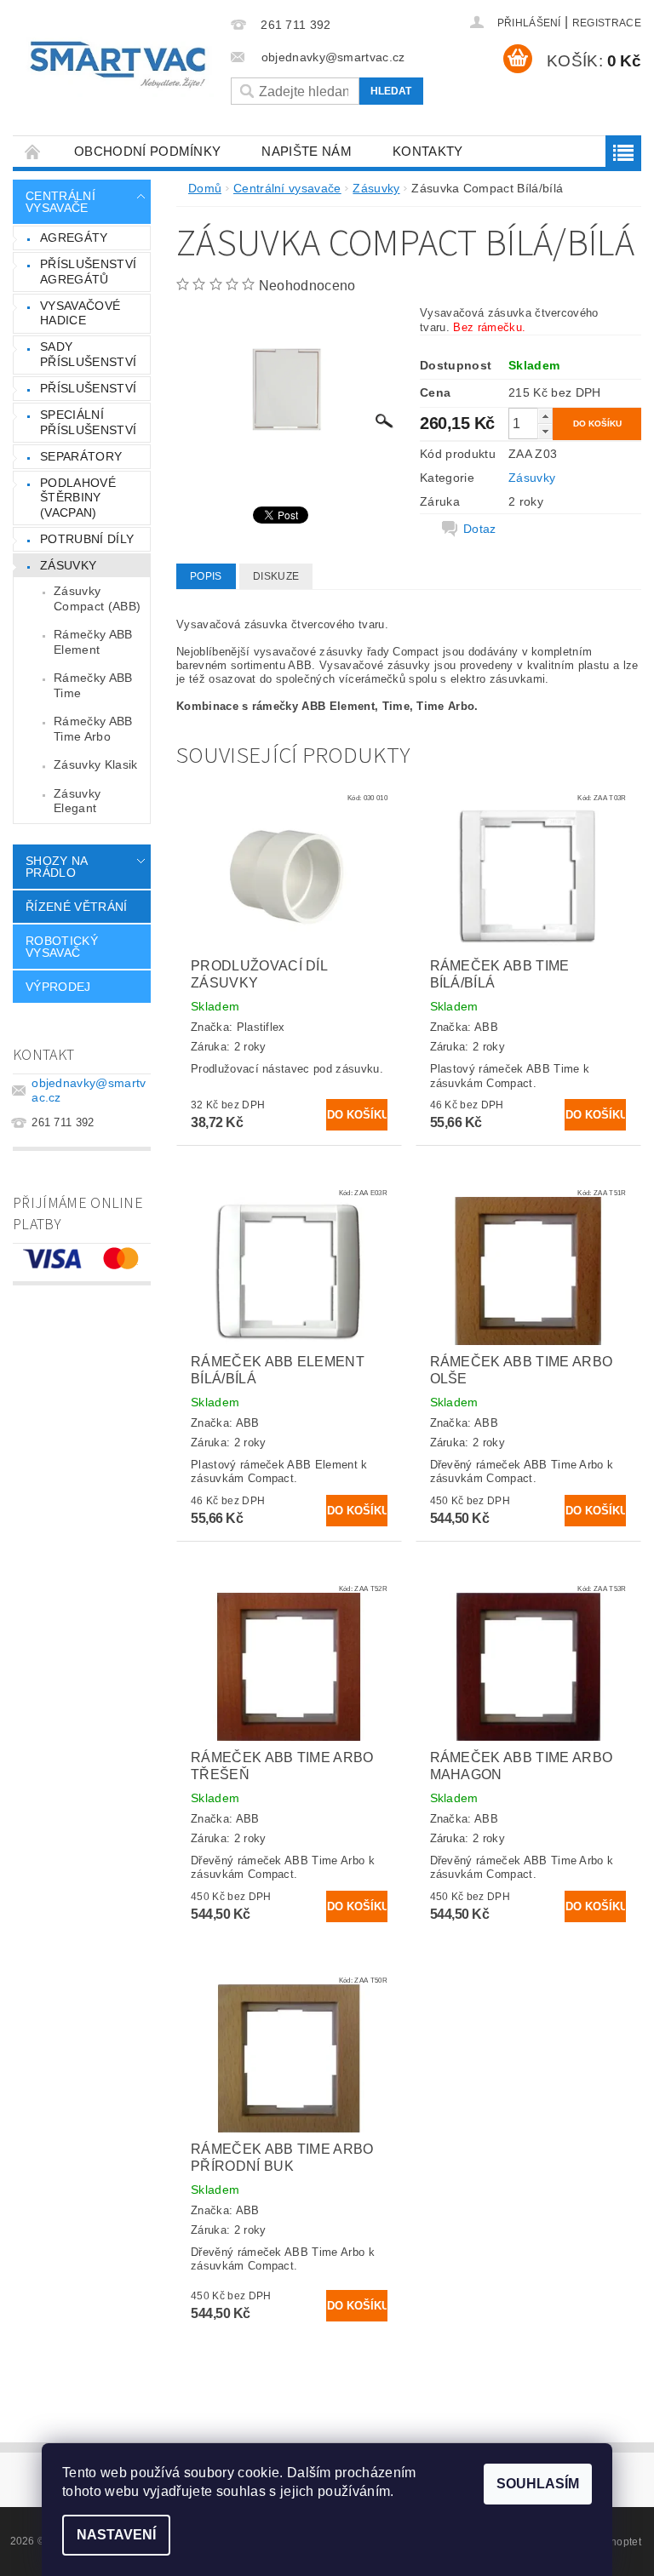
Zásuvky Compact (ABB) (97, 598)
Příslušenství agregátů (88, 272)
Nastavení (116, 2535)
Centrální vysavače (60, 202)
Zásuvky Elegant (77, 801)
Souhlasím (538, 2484)
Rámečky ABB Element (93, 642)
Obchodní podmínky (147, 151)
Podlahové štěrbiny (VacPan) (78, 498)
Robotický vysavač (62, 947)
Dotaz (480, 529)
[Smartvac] (118, 65)
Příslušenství (88, 388)
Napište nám (307, 151)
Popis (206, 576)
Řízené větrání (76, 907)
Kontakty (428, 151)
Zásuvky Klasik (95, 764)
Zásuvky (68, 565)
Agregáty (74, 238)
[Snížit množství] (545, 431)
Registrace (607, 23)
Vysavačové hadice (80, 313)
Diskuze (276, 576)
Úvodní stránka (33, 151)
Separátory (81, 456)
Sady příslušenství (88, 354)
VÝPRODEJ (58, 987)
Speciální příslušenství (88, 422)
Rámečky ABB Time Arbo (93, 729)
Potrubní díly (87, 539)
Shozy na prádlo (57, 867)
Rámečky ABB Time (93, 685)
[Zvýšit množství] (545, 416)
